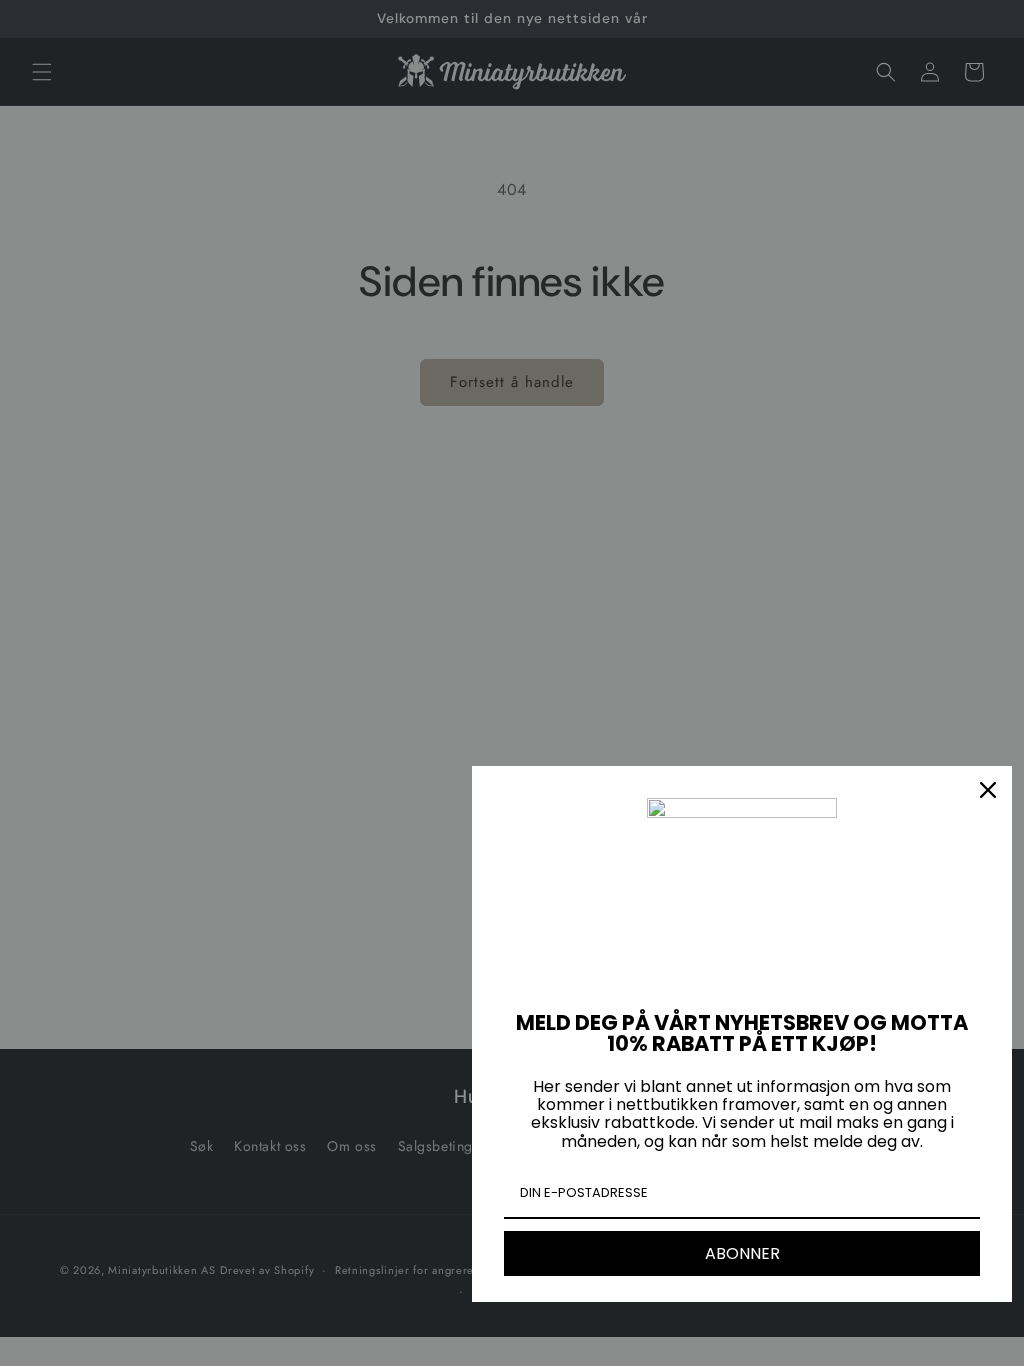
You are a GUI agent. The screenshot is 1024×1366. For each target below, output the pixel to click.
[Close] (988, 790)
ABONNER (742, 1253)
